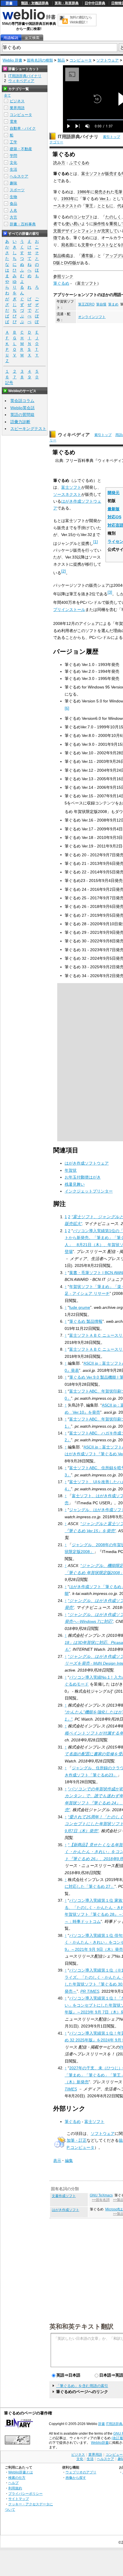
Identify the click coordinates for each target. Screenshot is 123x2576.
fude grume (80, 1307)
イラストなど (105, 245)
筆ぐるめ (61, 283)
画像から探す (76, 2478)
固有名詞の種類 (40, 60)
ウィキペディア (74, 435)
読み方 (59, 163)
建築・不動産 (21, 149)
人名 (13, 210)
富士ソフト (91, 174)
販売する (113, 174)
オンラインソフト (92, 317)
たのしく (113, 217)
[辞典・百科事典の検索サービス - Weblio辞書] (29, 19)
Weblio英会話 (22, 408)
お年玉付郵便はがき (83, 1177)
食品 (13, 204)
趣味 (13, 183)
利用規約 (15, 2488)
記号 (9, 383)
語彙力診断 (20, 422)
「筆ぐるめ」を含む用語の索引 (82, 2386)
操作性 (99, 224)
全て (7, 95)
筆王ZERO (86, 304)
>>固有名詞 (101, 2200)
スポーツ (17, 190)
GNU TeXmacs (101, 2195)
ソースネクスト (67, 494)
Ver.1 (104, 199)
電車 (13, 122)
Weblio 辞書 (12, 60)
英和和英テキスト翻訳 (82, 2326)
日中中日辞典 (95, 3)
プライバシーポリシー (25, 2494)
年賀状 (71, 1170)
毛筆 (118, 192)
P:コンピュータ (81, 2147)
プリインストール (69, 610)
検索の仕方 (17, 2478)
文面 (57, 231)
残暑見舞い (75, 1184)
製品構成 (61, 256)
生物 (13, 197)
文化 (13, 163)
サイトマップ (19, 2499)
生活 (13, 169)
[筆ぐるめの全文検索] (32, 38)
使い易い (73, 224)
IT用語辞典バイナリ (78, 137)
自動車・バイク (23, 128)
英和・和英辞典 (67, 3)
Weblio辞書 (100, 2443)
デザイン (69, 231)
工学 (13, 142)
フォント (89, 231)
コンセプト (83, 217)
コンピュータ (81, 60)
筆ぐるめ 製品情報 (86, 1321)
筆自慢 (101, 304)
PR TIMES (90, 1991)
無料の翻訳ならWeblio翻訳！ (81, 20)
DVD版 (70, 263)
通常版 (87, 256)
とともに (105, 206)
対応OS (114, 517)
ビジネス (17, 101)
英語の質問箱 (22, 415)
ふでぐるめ (79, 163)
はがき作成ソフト (66, 2210)
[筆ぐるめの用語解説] (11, 38)
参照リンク (63, 276)
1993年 (68, 199)
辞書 (9, 3)
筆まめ (113, 304)
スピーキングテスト (28, 429)
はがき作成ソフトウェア (87, 1163)
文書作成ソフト (64, 2196)
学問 (13, 156)
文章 (85, 245)
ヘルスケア (19, 176)
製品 (61, 60)
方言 (13, 217)
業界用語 (17, 108)
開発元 (114, 493)
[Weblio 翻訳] (64, 20)
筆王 (89, 206)
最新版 (114, 509)
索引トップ (112, 137)
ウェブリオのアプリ (81, 2472)
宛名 (65, 245)
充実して (109, 231)
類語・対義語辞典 (35, 3)
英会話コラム (22, 401)
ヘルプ (13, 2483)
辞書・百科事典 (23, 224)
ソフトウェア (108, 60)
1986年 (84, 192)
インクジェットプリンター (89, 1191)
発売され (102, 192)
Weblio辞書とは (21, 2472)
